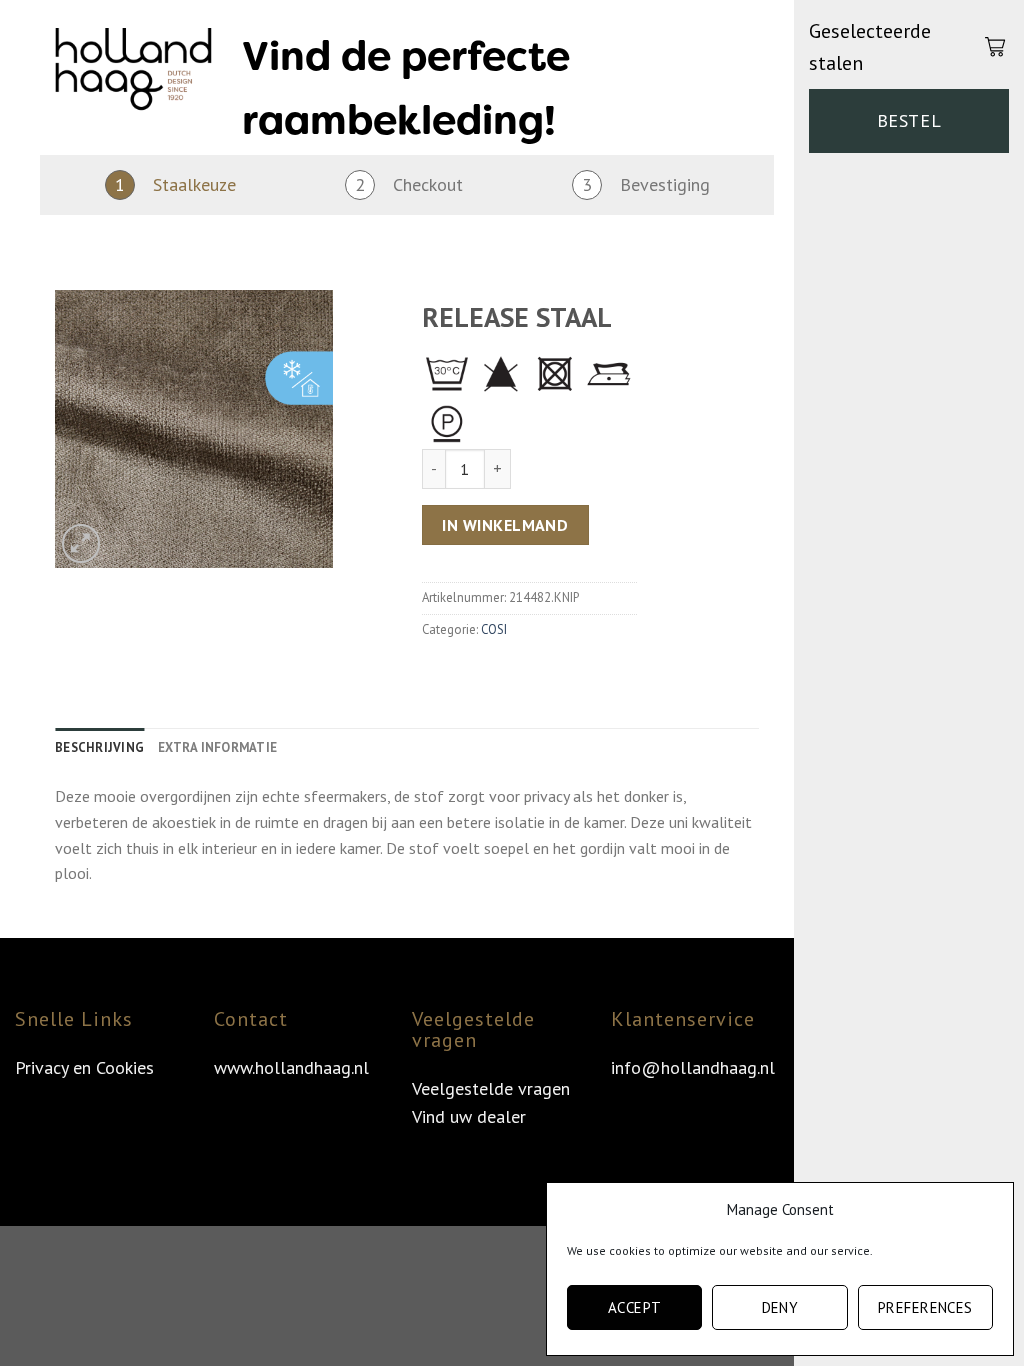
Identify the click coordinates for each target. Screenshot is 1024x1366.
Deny (780, 1307)
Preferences (925, 1307)
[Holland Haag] (133, 75)
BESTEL (909, 120)
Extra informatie (217, 747)
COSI (494, 629)
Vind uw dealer (469, 1116)
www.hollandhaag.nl (291, 1067)
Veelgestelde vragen (491, 1088)
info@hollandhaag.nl (693, 1067)
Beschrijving (99, 747)
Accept (635, 1307)
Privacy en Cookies (84, 1067)
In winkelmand (505, 525)
